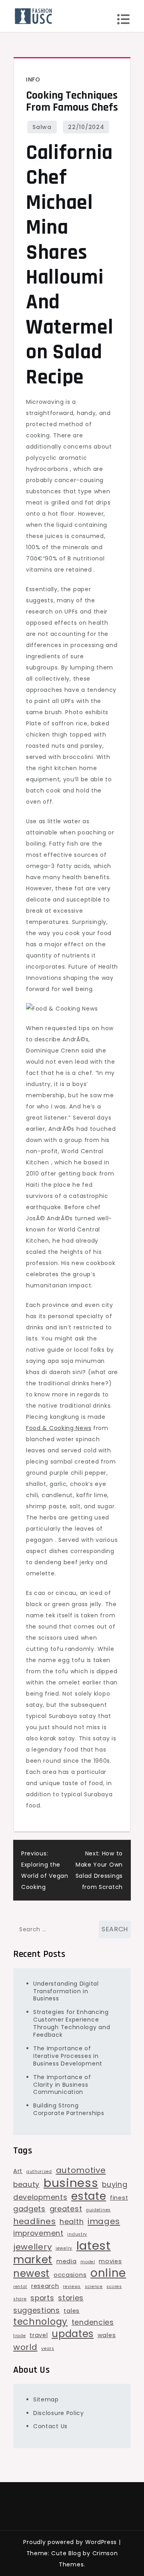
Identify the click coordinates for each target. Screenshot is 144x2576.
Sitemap (46, 2399)
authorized (39, 2172)
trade (20, 2336)
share (20, 2299)
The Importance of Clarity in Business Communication (62, 2085)
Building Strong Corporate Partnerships (69, 2109)
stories (71, 2298)
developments (40, 2197)
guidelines (98, 2210)
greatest (66, 2209)
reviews (72, 2287)
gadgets (29, 2209)
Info (33, 79)
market (33, 2260)
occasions (70, 2275)
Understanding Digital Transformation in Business (66, 1991)
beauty (26, 2184)
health (72, 2221)
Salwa (42, 127)
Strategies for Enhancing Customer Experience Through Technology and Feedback (72, 2023)
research (45, 2286)
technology (40, 2322)
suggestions (37, 2310)
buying (115, 2184)
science (94, 2287)
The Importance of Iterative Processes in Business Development (68, 2056)
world (25, 2347)
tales (72, 2311)
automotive (81, 2170)
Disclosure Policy (59, 2413)
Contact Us (50, 2426)
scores (114, 2287)
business (71, 2183)
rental (20, 2287)
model (88, 2262)
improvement (38, 2233)
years (48, 2349)
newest (31, 2274)
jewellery (32, 2247)
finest (119, 2198)
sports (42, 2298)
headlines (34, 2221)
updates (73, 2334)
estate (89, 2196)
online (108, 2273)
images (104, 2221)
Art (18, 2171)
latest (94, 2246)
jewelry (64, 2248)
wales (107, 2335)
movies (110, 2261)
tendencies (93, 2322)
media (67, 2261)
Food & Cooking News (59, 1428)
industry (77, 2234)
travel (39, 2335)
